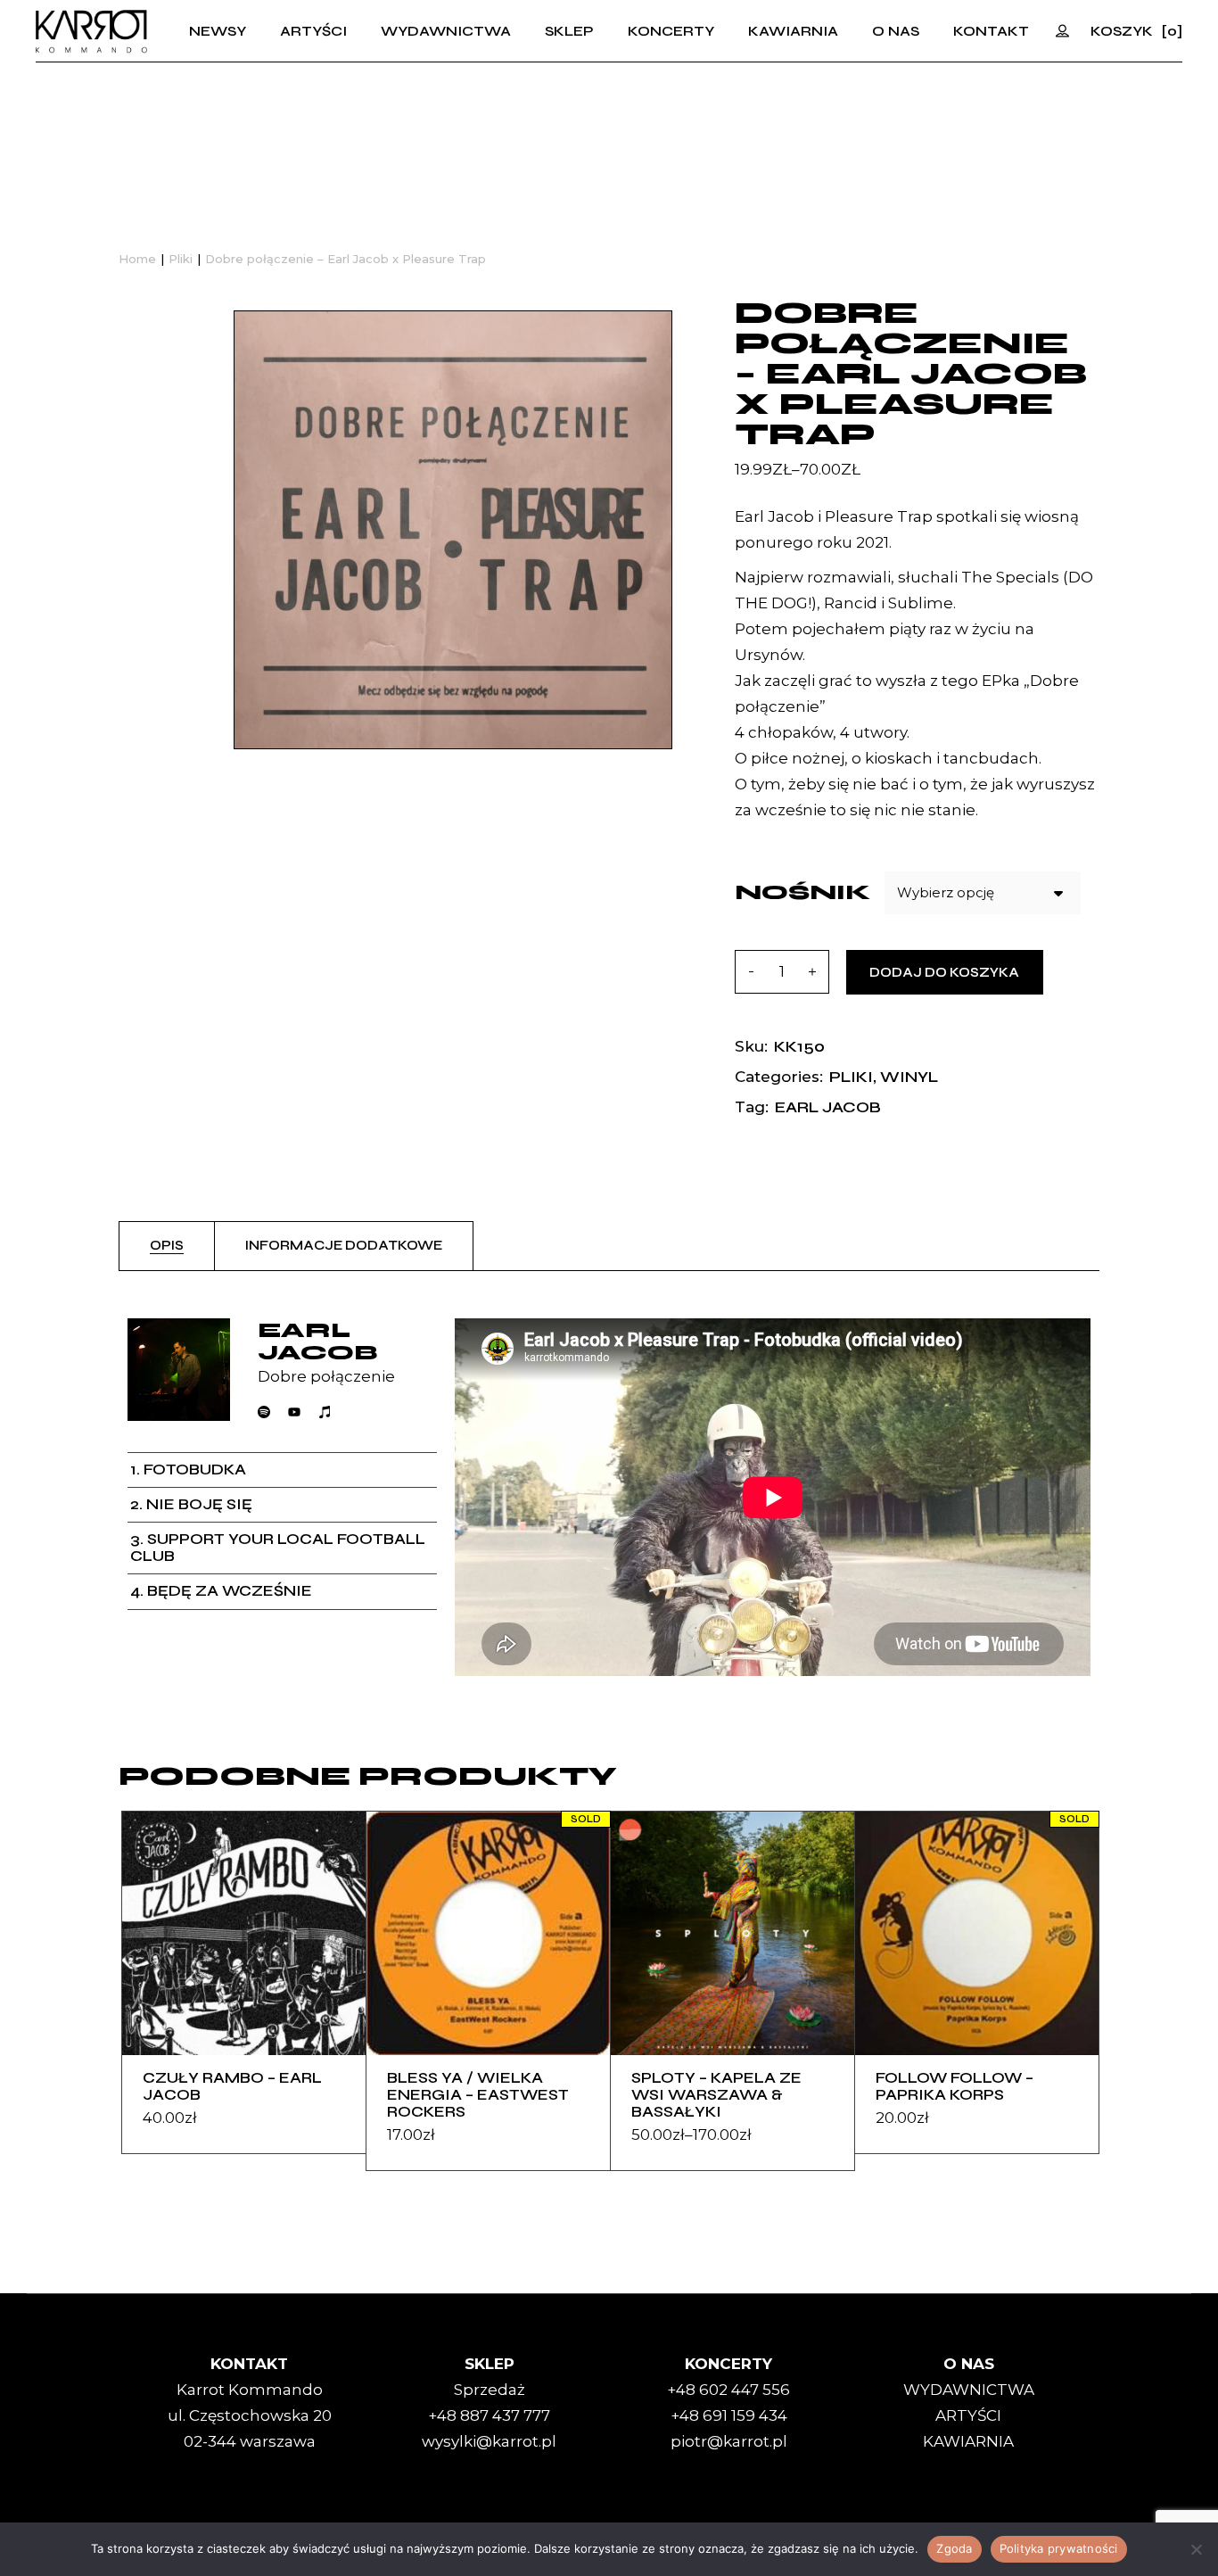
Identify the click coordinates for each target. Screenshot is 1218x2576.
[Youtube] (294, 1412)
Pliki (851, 1077)
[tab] (167, 1246)
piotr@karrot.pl (729, 2441)
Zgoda (954, 2548)
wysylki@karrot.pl (489, 2441)
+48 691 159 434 (729, 2415)
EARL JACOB (828, 1107)
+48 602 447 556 (728, 2390)
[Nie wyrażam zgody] (1196, 2549)
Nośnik (803, 892)
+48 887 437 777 (489, 2415)
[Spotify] (264, 1412)
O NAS (969, 2364)
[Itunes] (325, 1412)
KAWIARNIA (968, 2441)
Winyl (909, 1077)
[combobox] (983, 893)
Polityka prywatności (1059, 2548)
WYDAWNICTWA (969, 2390)
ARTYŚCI (968, 2415)
